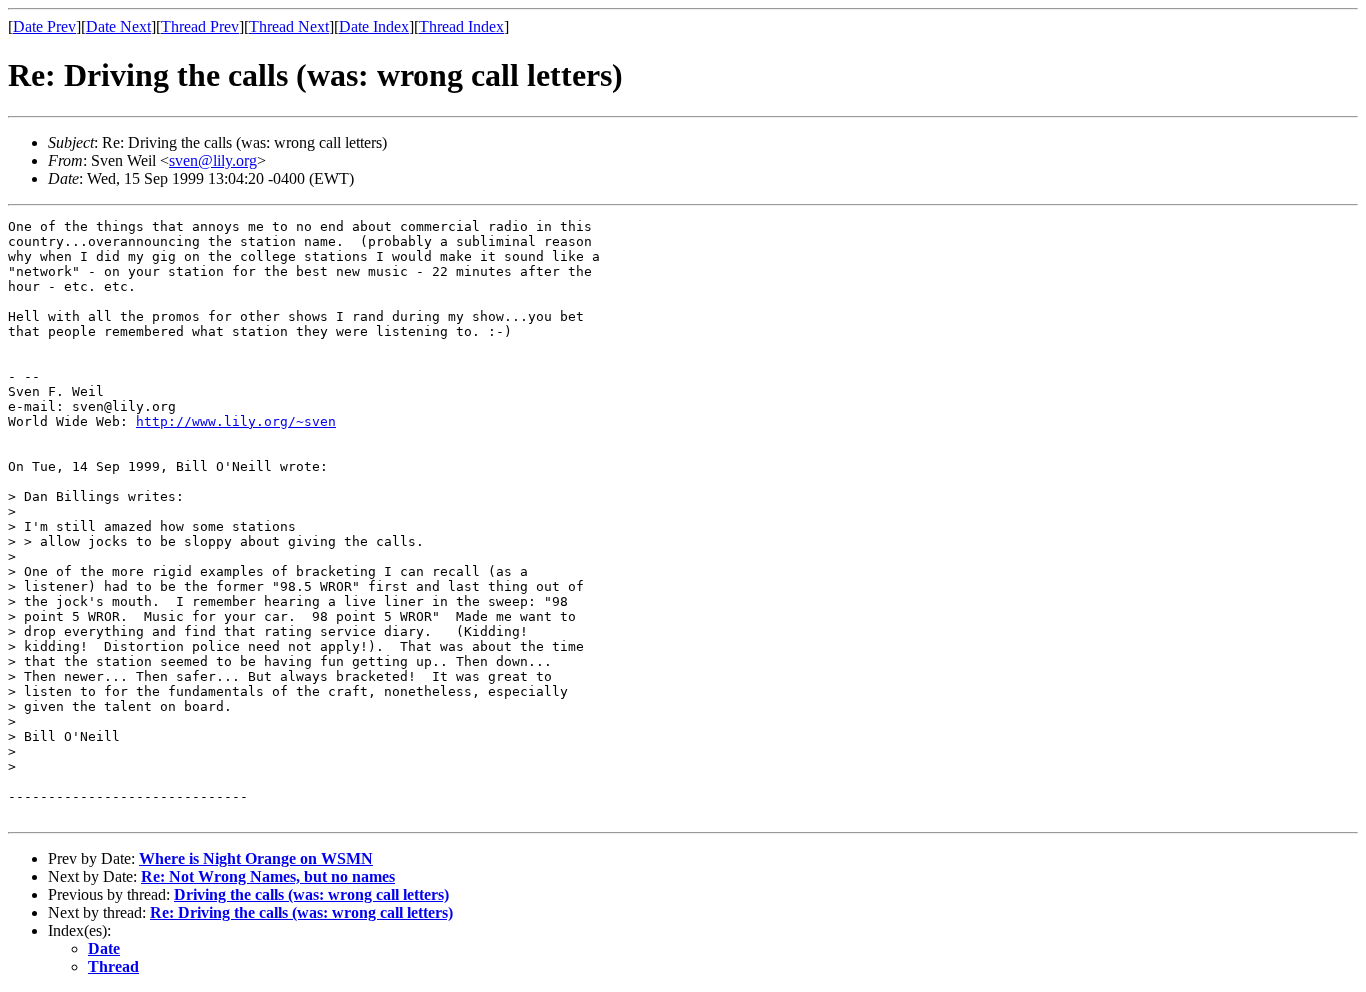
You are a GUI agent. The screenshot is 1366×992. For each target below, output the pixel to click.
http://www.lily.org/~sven (236, 421)
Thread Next (289, 26)
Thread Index (461, 26)
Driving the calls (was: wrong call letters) (311, 894)
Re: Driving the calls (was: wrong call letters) (301, 912)
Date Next (118, 26)
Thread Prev (200, 26)
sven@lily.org (213, 160)
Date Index (374, 26)
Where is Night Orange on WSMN (256, 858)
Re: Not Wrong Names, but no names (268, 876)
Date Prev (44, 26)
